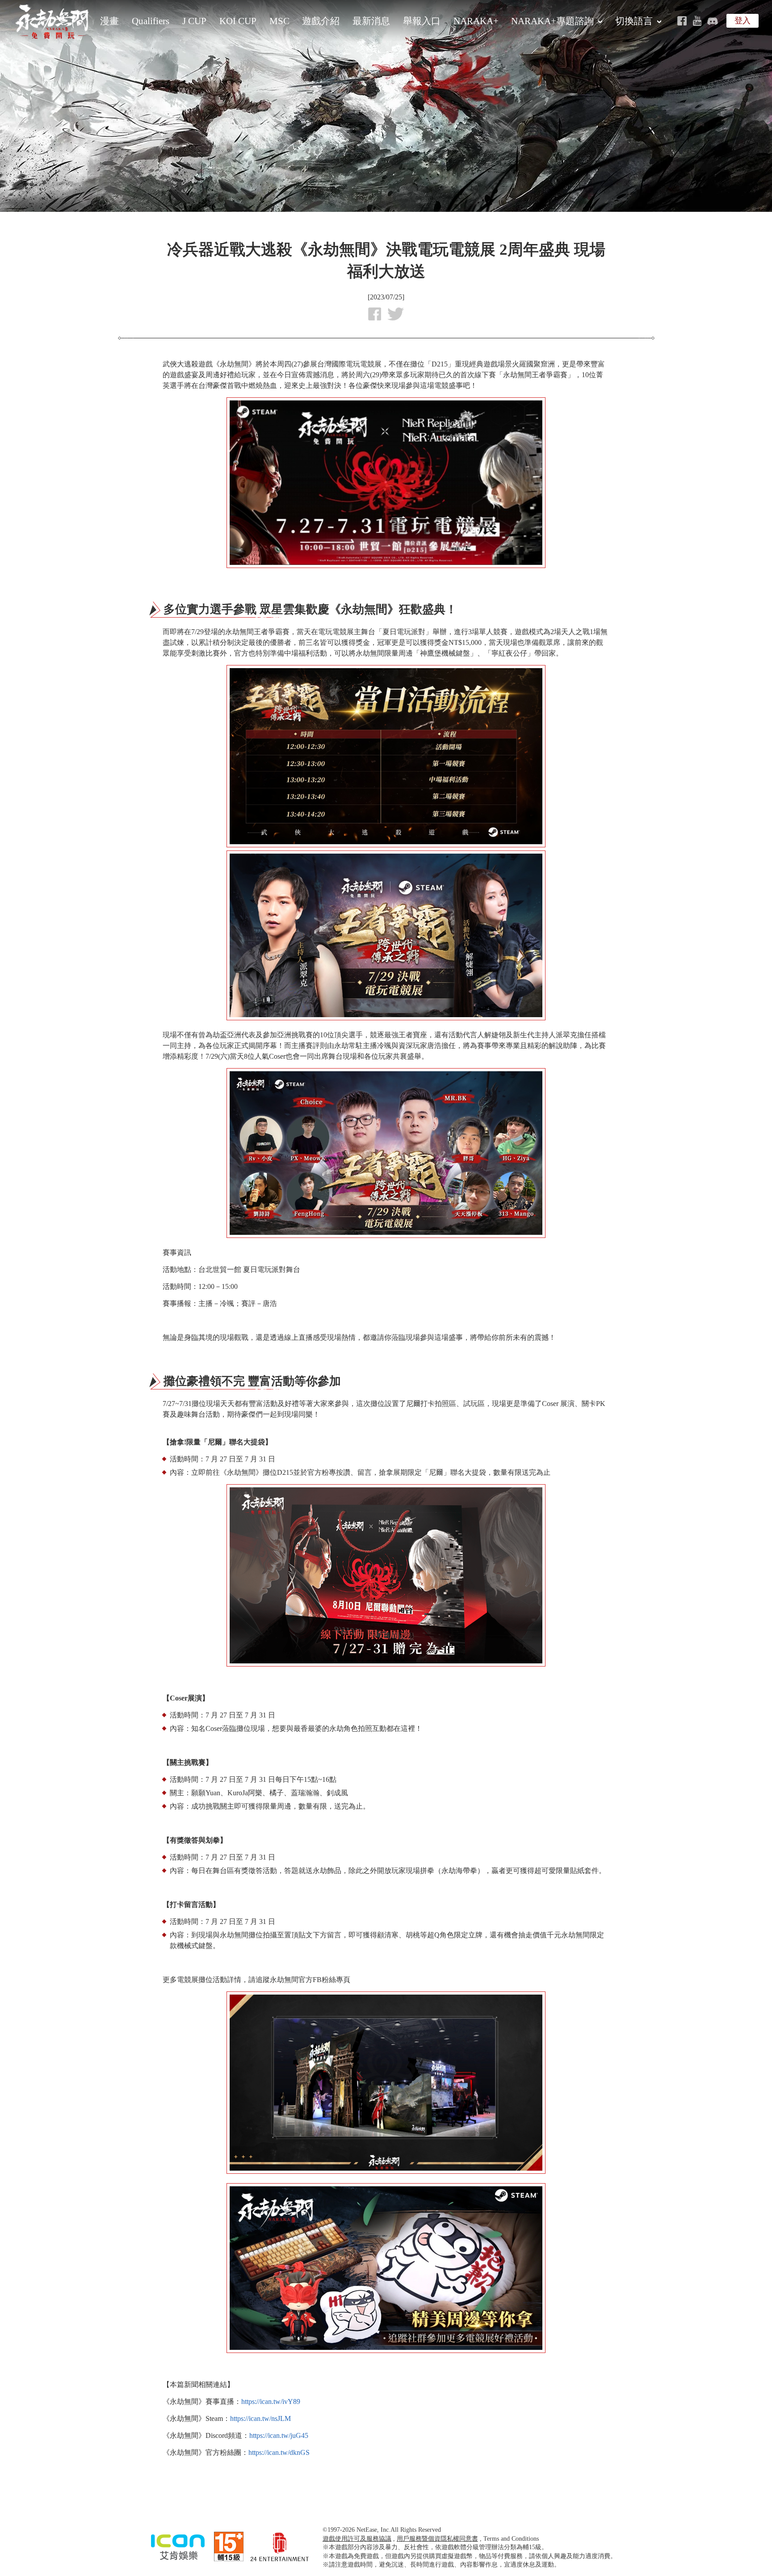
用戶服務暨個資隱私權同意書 (437, 2539)
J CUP (194, 21)
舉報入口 (422, 21)
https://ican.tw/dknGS (279, 2452)
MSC (279, 21)
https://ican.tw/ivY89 (271, 2401)
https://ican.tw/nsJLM (260, 2418)
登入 (743, 21)
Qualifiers (151, 21)
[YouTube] (697, 21)
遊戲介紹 (321, 21)
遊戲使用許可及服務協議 (357, 2539)
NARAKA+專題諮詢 (552, 21)
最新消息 (371, 21)
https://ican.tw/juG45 (279, 2435)
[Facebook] (682, 21)
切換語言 (634, 21)
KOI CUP (238, 21)
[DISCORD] (712, 21)
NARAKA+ (476, 21)
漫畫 (109, 21)
